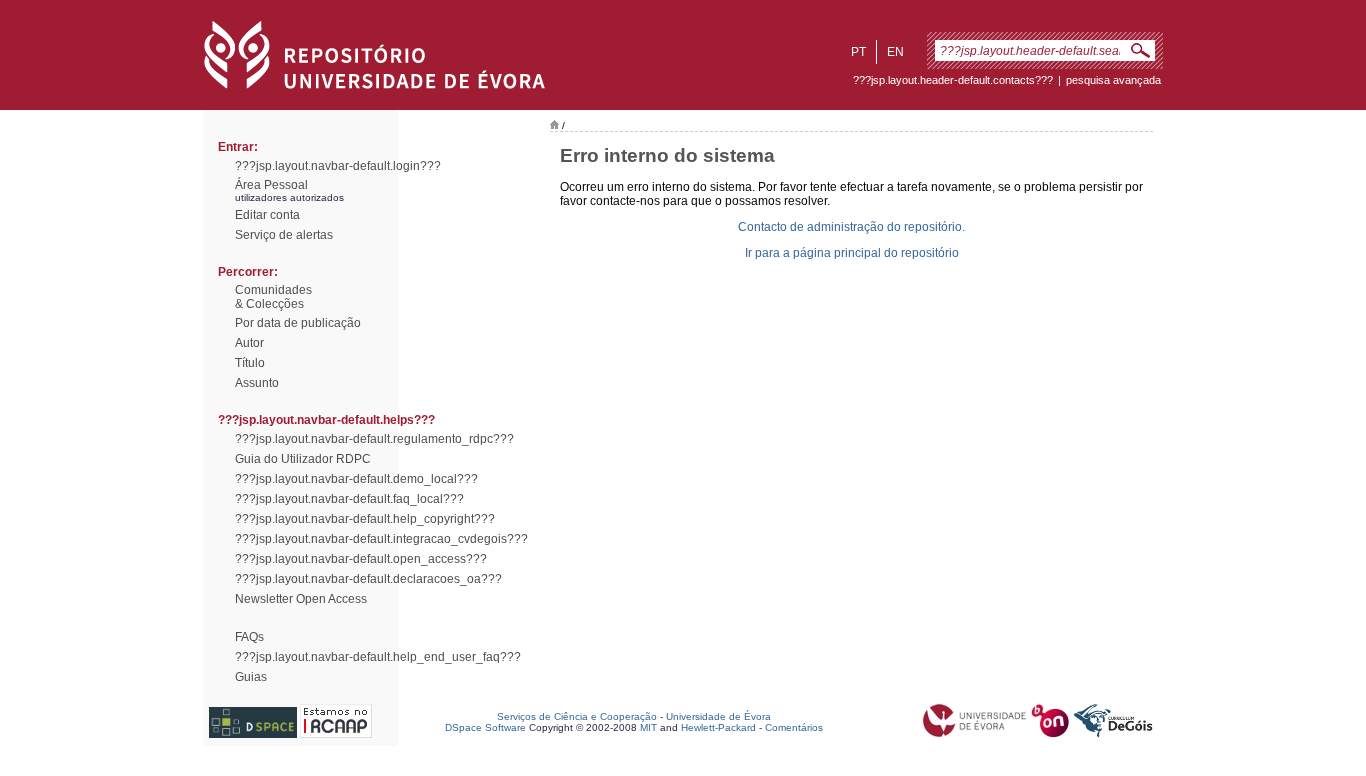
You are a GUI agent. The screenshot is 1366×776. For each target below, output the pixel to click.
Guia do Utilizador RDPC (303, 459)
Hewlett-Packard (718, 727)
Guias (251, 677)
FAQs (249, 637)
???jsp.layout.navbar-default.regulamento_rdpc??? (374, 439)
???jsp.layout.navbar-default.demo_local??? (356, 479)
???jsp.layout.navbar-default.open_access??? (361, 559)
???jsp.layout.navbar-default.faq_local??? (349, 499)
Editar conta (267, 215)
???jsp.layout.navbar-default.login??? (338, 166)
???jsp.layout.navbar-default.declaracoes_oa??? (368, 579)
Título (250, 363)
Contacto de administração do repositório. (851, 227)
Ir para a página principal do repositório (852, 253)
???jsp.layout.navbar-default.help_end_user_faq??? (378, 657)
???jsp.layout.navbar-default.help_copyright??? (365, 519)
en (895, 52)
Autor (249, 343)
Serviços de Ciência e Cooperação (577, 716)
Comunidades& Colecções (273, 297)
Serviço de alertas (284, 235)
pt (858, 52)
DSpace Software (485, 727)
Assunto (257, 383)
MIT (648, 727)
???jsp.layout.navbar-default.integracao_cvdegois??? (381, 539)
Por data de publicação (298, 323)
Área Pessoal (271, 185)
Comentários (794, 727)
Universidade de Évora (718, 716)
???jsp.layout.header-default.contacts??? (953, 80)
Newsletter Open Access (301, 599)
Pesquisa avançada (1113, 80)
